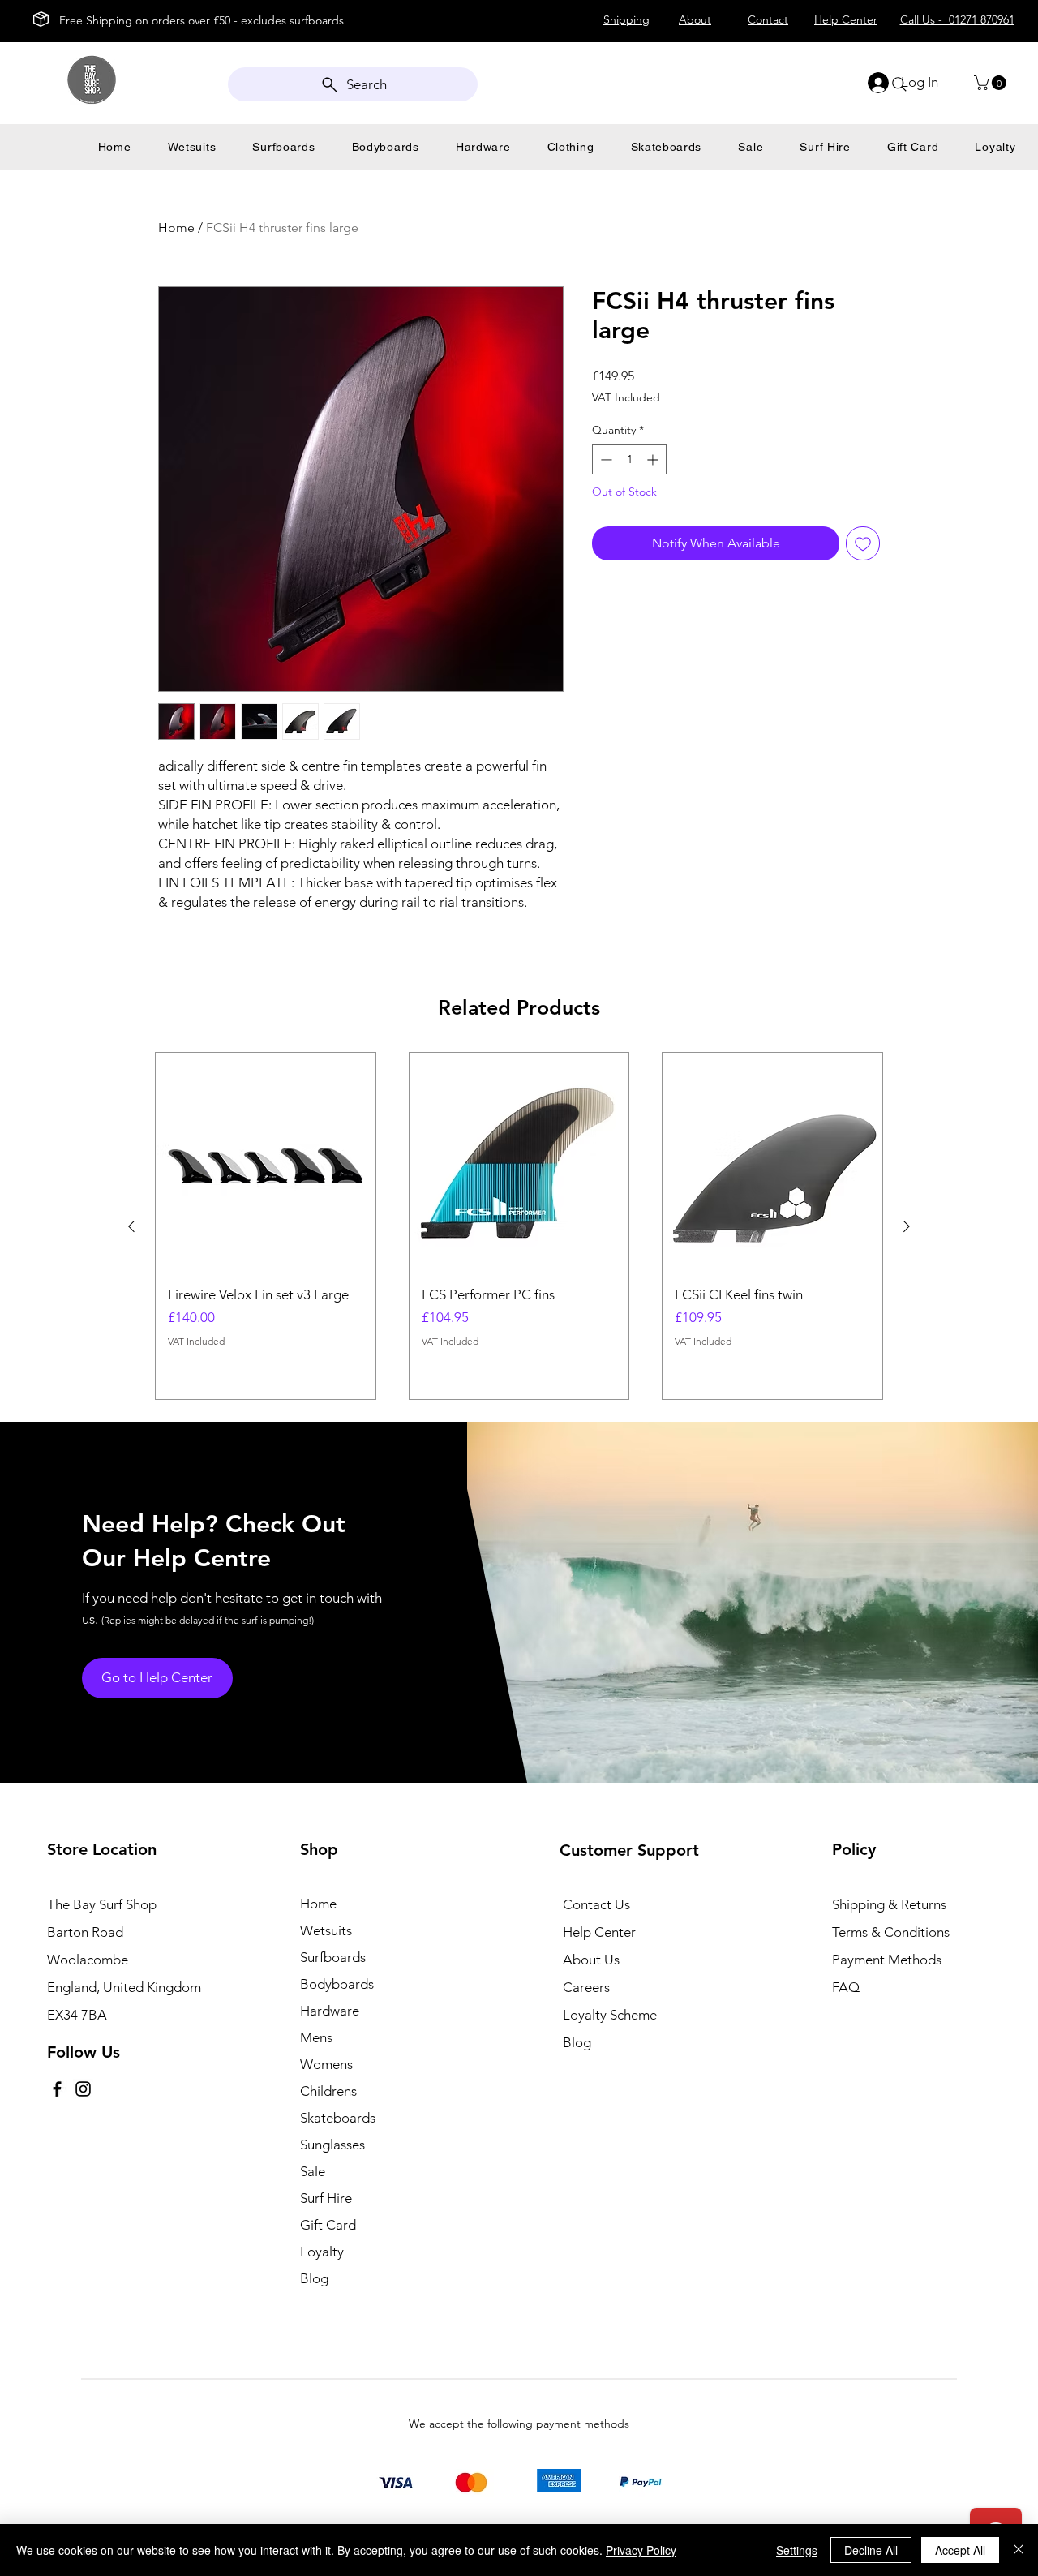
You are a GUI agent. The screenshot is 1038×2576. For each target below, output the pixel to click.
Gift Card (328, 2225)
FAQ (846, 1987)
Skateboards (338, 2118)
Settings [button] (797, 2550)
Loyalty (322, 2252)
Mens (316, 2037)
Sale (313, 2171)
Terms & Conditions (891, 1932)
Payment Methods (888, 1960)
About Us (591, 1960)
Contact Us (596, 1904)
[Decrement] (605, 459)
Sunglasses (332, 2145)
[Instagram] (83, 2089)
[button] (992, 83)
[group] (519, 1226)
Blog (314, 2278)
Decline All (871, 2550)
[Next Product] (907, 1226)
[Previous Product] (131, 1226)
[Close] (1019, 2550)
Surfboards (333, 1957)
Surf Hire (326, 2198)
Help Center (599, 1932)
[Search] (899, 84)
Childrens (328, 2091)
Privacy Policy (641, 2550)
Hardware (330, 2011)
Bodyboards (337, 1984)
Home (176, 228)
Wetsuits (326, 1930)
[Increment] (654, 459)
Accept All (960, 2550)
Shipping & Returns (889, 1904)
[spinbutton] (629, 459)
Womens (326, 2064)
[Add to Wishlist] (863, 543)
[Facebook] (57, 2089)
